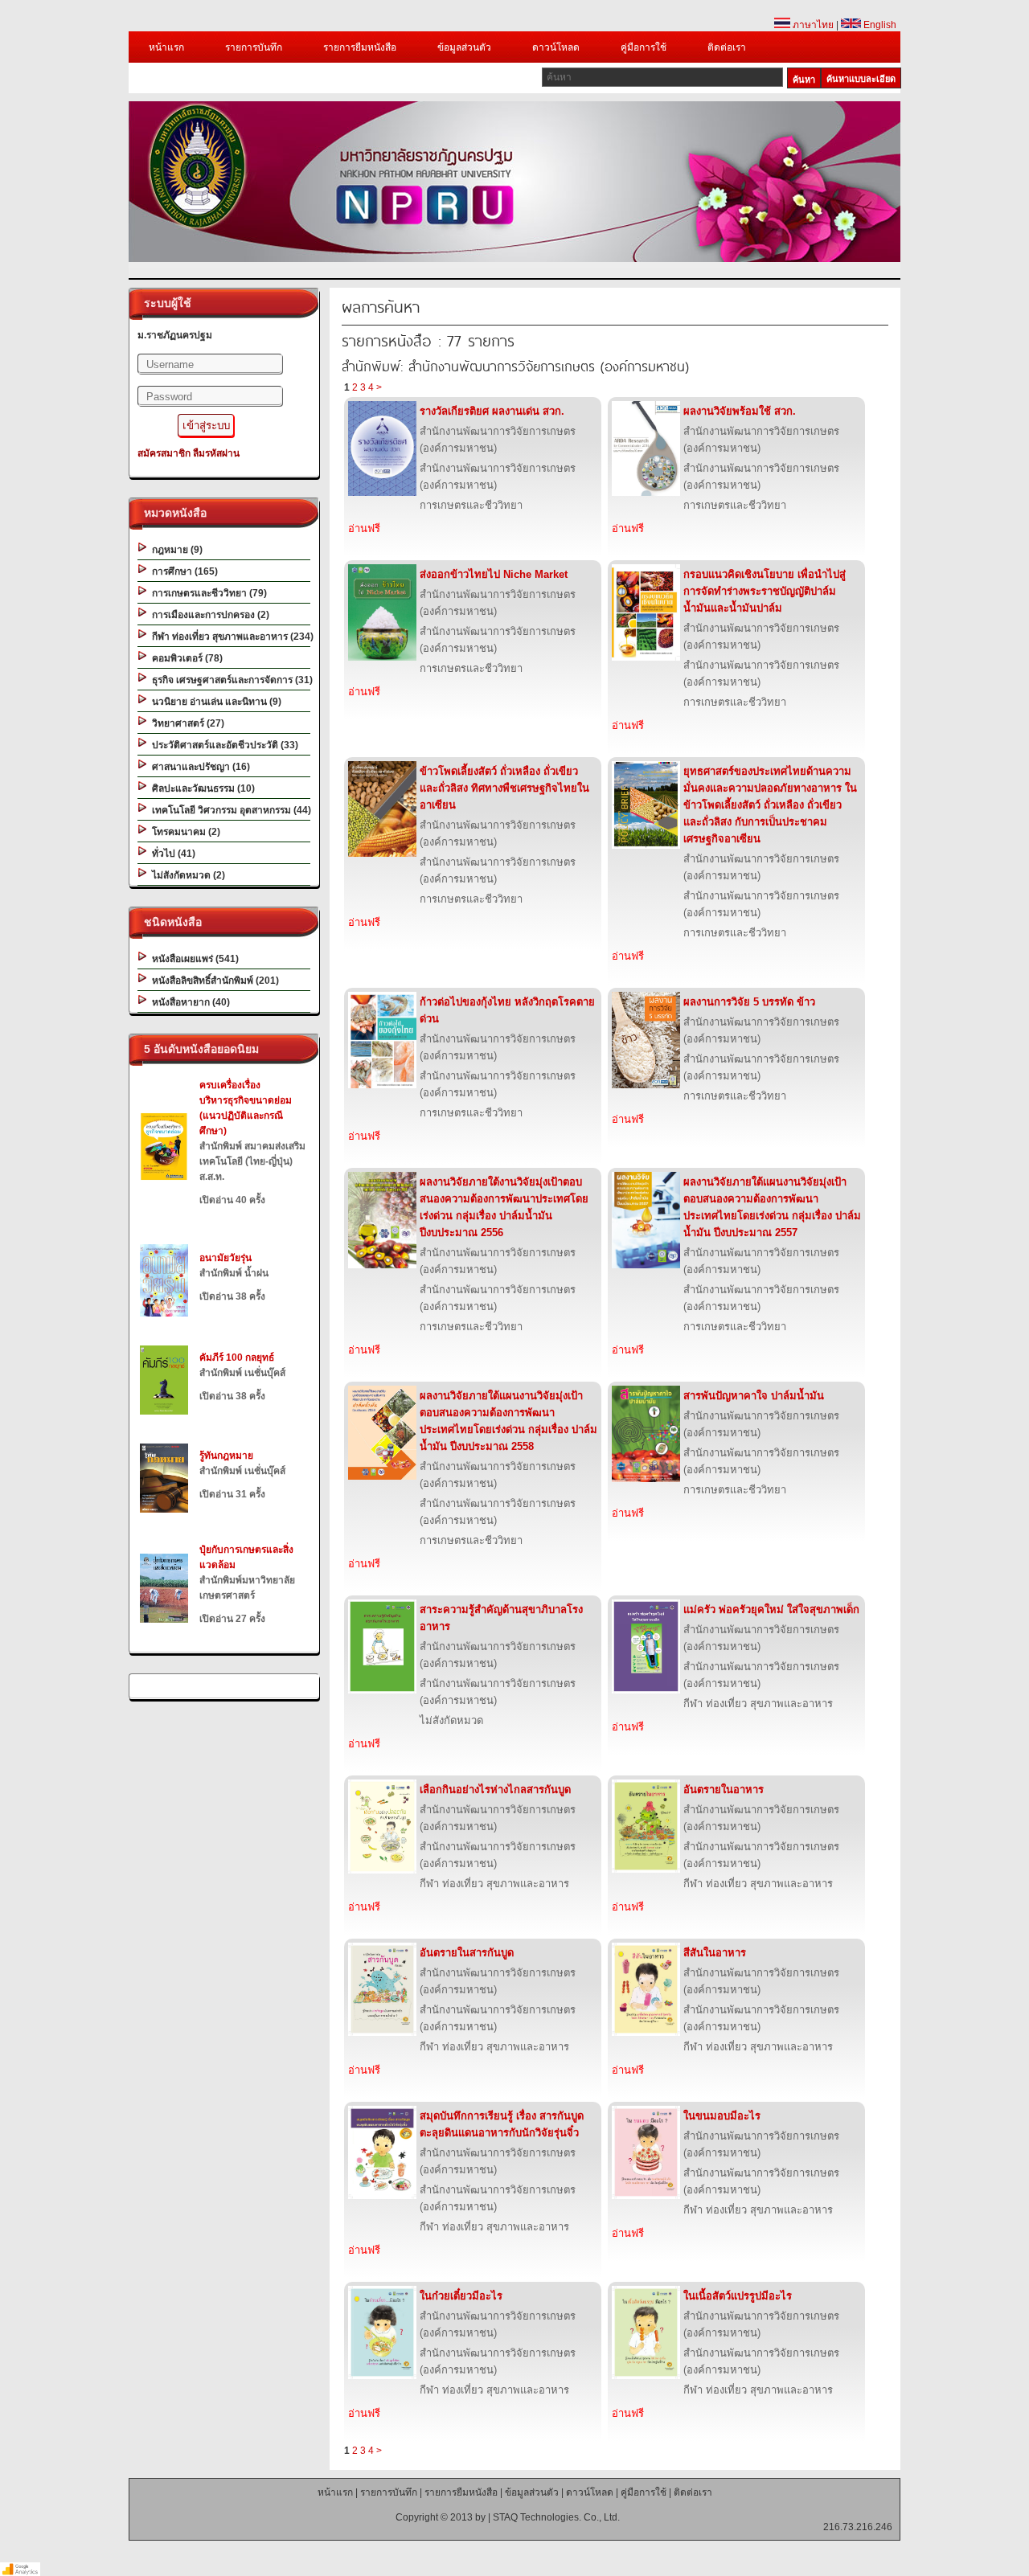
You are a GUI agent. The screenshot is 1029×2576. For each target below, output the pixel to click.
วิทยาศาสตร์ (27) (186, 723)
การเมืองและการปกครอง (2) (208, 615)
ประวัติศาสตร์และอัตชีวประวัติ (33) (223, 745)
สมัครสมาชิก (164, 453)
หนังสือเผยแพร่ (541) (193, 959)
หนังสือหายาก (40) (189, 1002)
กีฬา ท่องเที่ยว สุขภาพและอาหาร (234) (230, 637)
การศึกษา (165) (182, 571)
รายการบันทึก (254, 47)
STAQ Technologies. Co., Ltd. (556, 2517)
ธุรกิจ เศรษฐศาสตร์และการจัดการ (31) (230, 680)
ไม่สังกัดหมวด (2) (186, 875)
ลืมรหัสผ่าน (216, 453)
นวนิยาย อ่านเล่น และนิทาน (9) (214, 702)
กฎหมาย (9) (175, 550)
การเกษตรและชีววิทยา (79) (207, 593)
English (879, 25)
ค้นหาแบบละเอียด (861, 79)
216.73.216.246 (858, 2527)
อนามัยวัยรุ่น (225, 1258)
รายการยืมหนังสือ (360, 47)
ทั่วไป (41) (171, 854)
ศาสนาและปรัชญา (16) (199, 767)
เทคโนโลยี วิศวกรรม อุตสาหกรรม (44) (229, 810)
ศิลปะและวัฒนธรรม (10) (201, 788)
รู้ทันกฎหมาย (226, 1456)
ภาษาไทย (812, 25)
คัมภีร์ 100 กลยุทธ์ (237, 1358)
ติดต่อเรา (727, 47)
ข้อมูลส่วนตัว (464, 47)
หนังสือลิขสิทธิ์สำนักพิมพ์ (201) (213, 981)
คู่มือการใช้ (644, 47)
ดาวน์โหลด (556, 47)
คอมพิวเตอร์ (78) (185, 658)
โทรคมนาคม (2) (184, 832)
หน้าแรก (166, 47)
